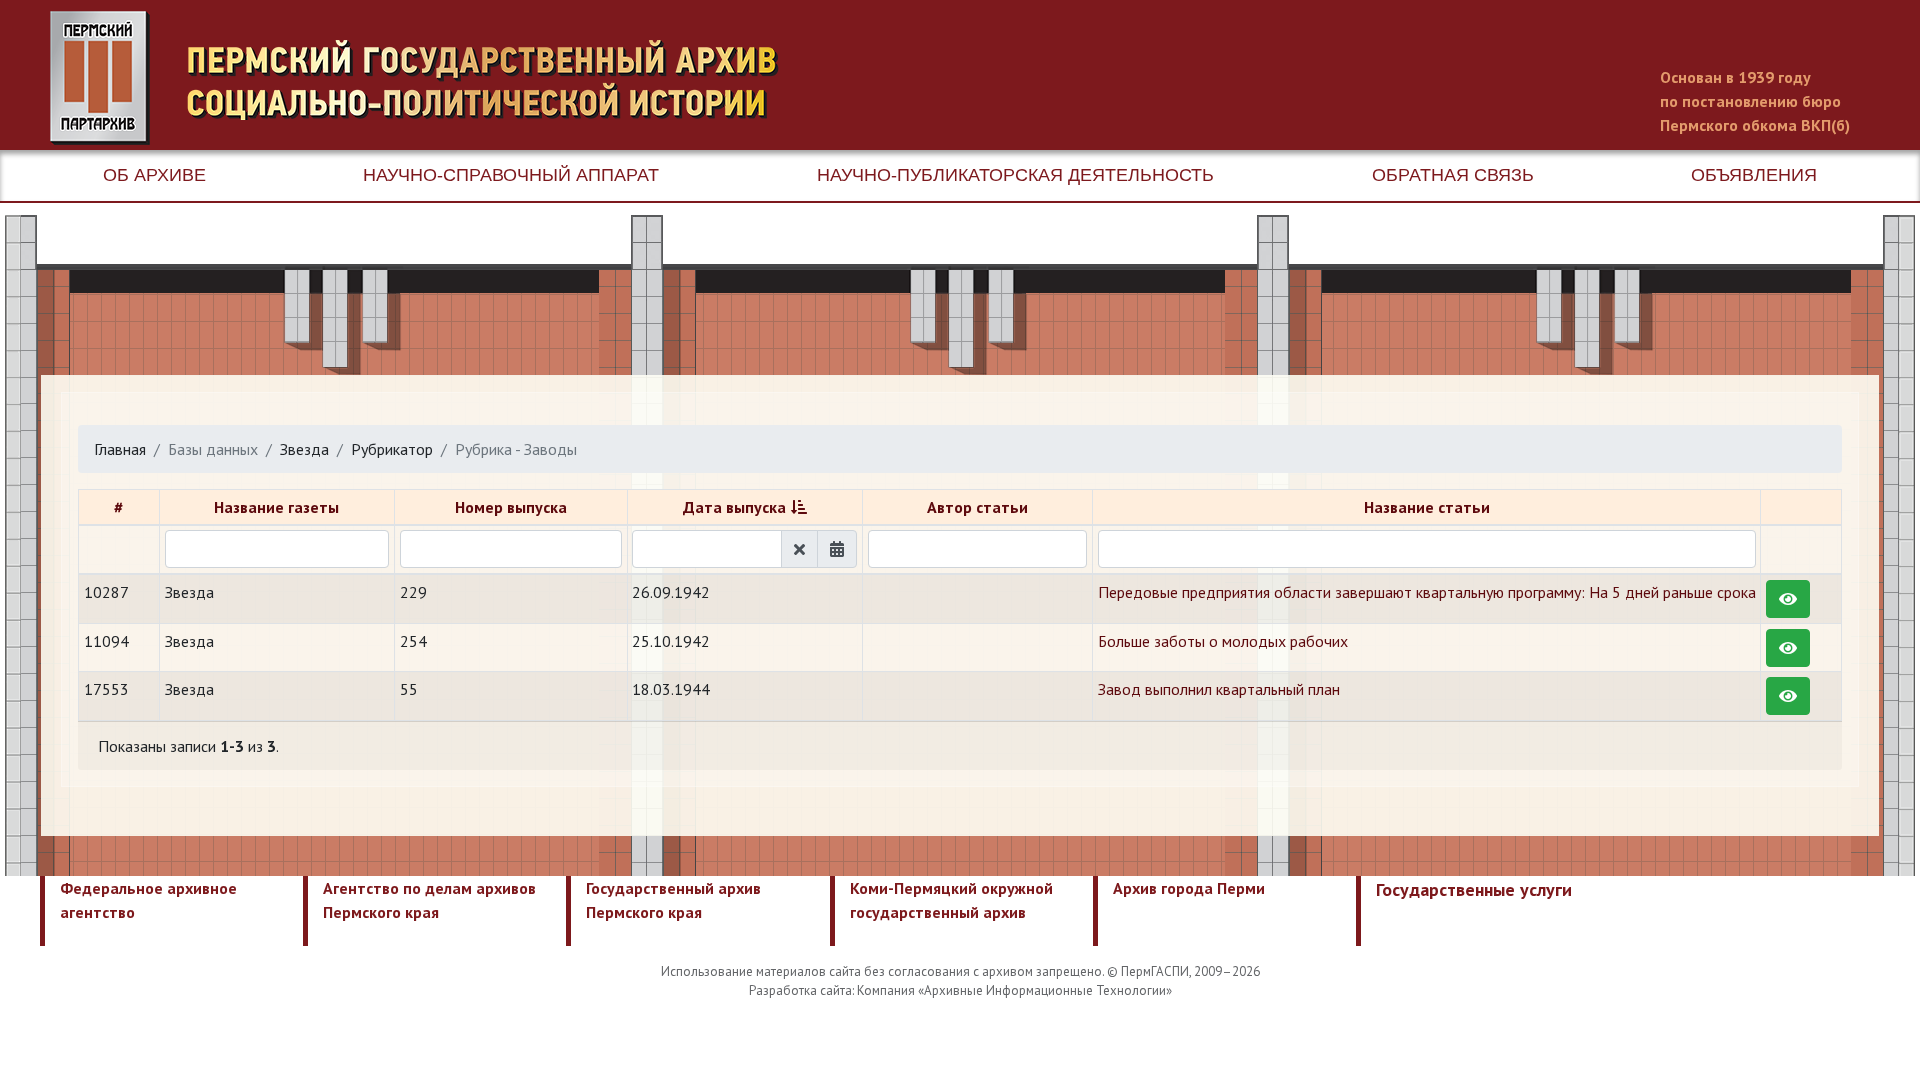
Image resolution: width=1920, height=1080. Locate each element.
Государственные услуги (1474, 889)
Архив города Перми (1189, 888)
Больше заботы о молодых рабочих (1223, 641)
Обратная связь (1453, 175)
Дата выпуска (734, 507)
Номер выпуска (511, 507)
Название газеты (276, 507)
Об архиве (154, 175)
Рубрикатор (392, 449)
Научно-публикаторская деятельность (1015, 175)
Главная (120, 449)
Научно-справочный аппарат (511, 175)
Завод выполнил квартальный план (1219, 689)
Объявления (1754, 175)
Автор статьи (977, 507)
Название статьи (1427, 507)
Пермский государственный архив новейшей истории (425, 78)
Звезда (304, 449)
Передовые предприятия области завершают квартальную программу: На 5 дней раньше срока (1427, 592)
